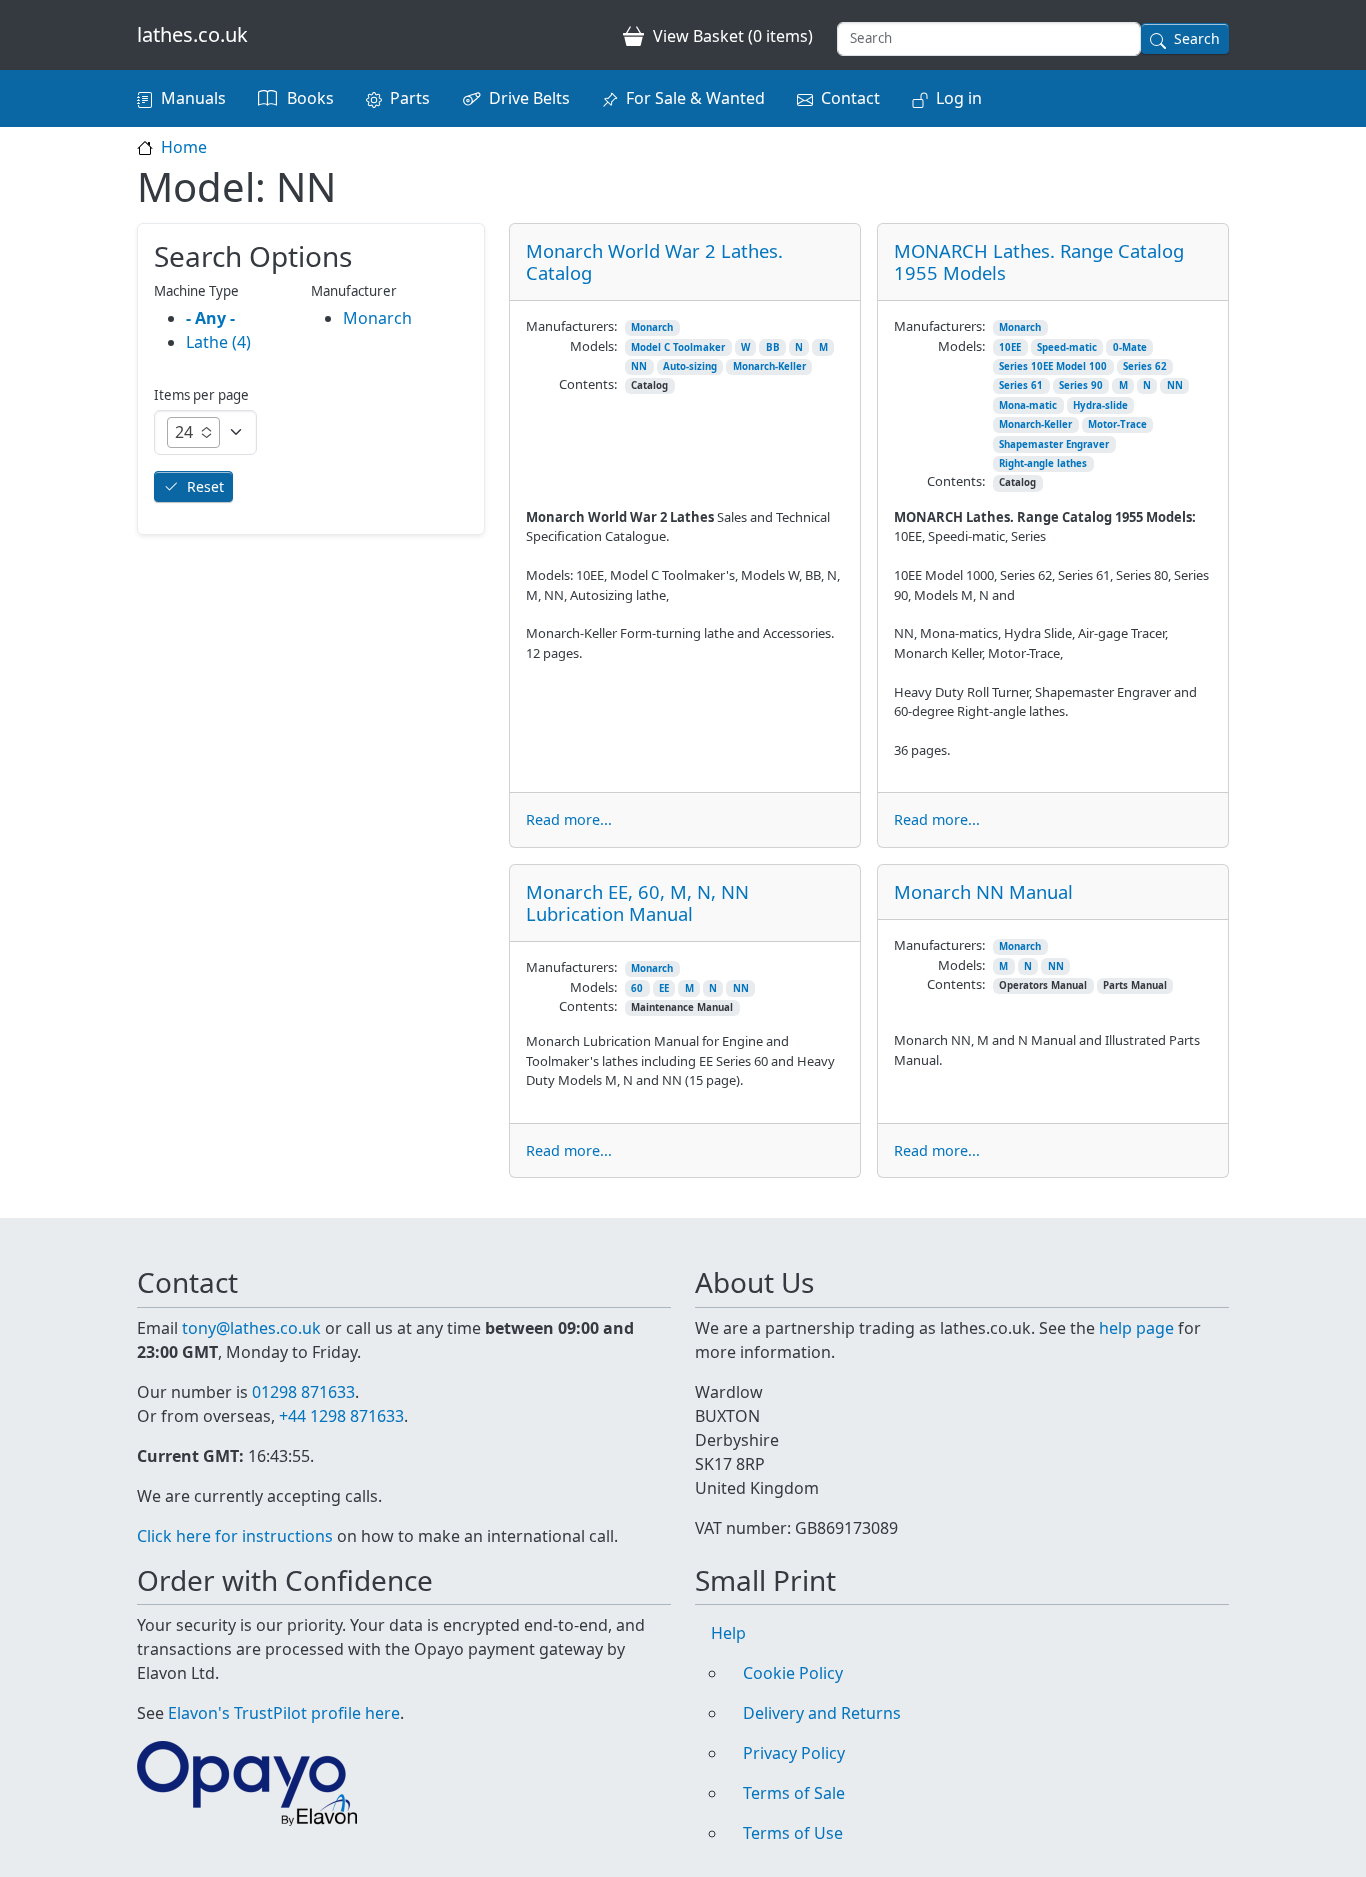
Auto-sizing (690, 366)
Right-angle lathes (1043, 463)
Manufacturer (354, 291)
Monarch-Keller (769, 366)
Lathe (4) (218, 342)
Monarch (652, 327)
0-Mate (1130, 347)
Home (184, 147)
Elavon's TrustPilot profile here (284, 1713)
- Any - (210, 318)
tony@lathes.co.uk (251, 1328)
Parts (410, 98)
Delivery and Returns (822, 1713)
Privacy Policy (794, 1753)
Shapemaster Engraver (1054, 444)
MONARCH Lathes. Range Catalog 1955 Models (1039, 261)
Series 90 (1081, 385)
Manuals (193, 98)
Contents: (588, 384)
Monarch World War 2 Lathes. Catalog (654, 261)
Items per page (201, 395)
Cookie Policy (793, 1673)
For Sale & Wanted (695, 98)
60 (637, 988)
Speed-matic (1067, 347)
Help (728, 1633)
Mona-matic (1028, 405)
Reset (205, 486)
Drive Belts (529, 98)
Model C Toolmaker (678, 347)
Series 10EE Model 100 (1053, 366)
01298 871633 (303, 1392)
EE (664, 988)
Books (310, 98)
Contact (850, 98)
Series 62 (1145, 366)
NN (639, 366)
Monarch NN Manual (983, 891)
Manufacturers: (571, 326)
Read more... (569, 819)
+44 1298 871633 (341, 1416)
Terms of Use (793, 1833)
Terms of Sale (794, 1793)
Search (1197, 38)
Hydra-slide (1100, 405)
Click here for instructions (235, 1536)
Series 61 (1021, 385)
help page (1136, 1328)
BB (773, 347)
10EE (1010, 347)
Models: (593, 346)
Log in (959, 98)
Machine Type (196, 291)
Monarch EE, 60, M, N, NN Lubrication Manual (637, 902)
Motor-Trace (1117, 424)
